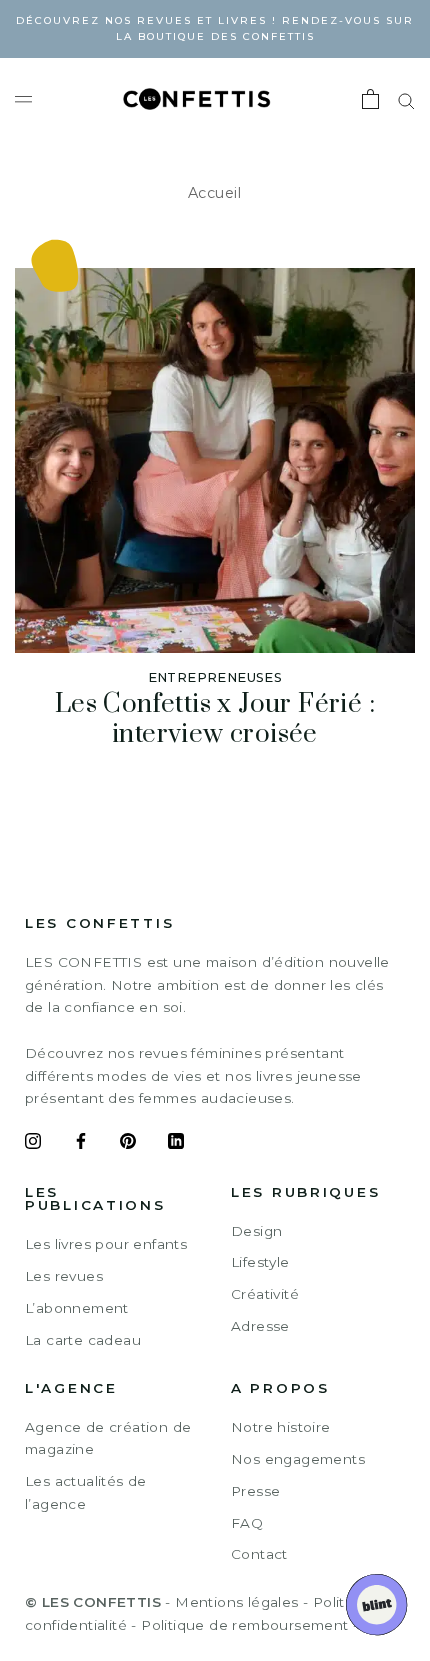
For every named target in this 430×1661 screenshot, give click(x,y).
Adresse (260, 1326)
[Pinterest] (128, 1144)
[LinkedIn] (176, 1144)
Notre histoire (281, 1427)
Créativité (265, 1294)
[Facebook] (81, 1144)
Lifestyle (260, 1262)
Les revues (64, 1276)
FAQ (247, 1523)
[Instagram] (33, 1144)
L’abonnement (77, 1308)
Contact (259, 1554)
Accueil (215, 193)
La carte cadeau (83, 1340)
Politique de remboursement (244, 1625)
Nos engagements (298, 1459)
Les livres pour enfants (106, 1244)
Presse (255, 1491)
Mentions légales (236, 1602)
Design (256, 1231)
